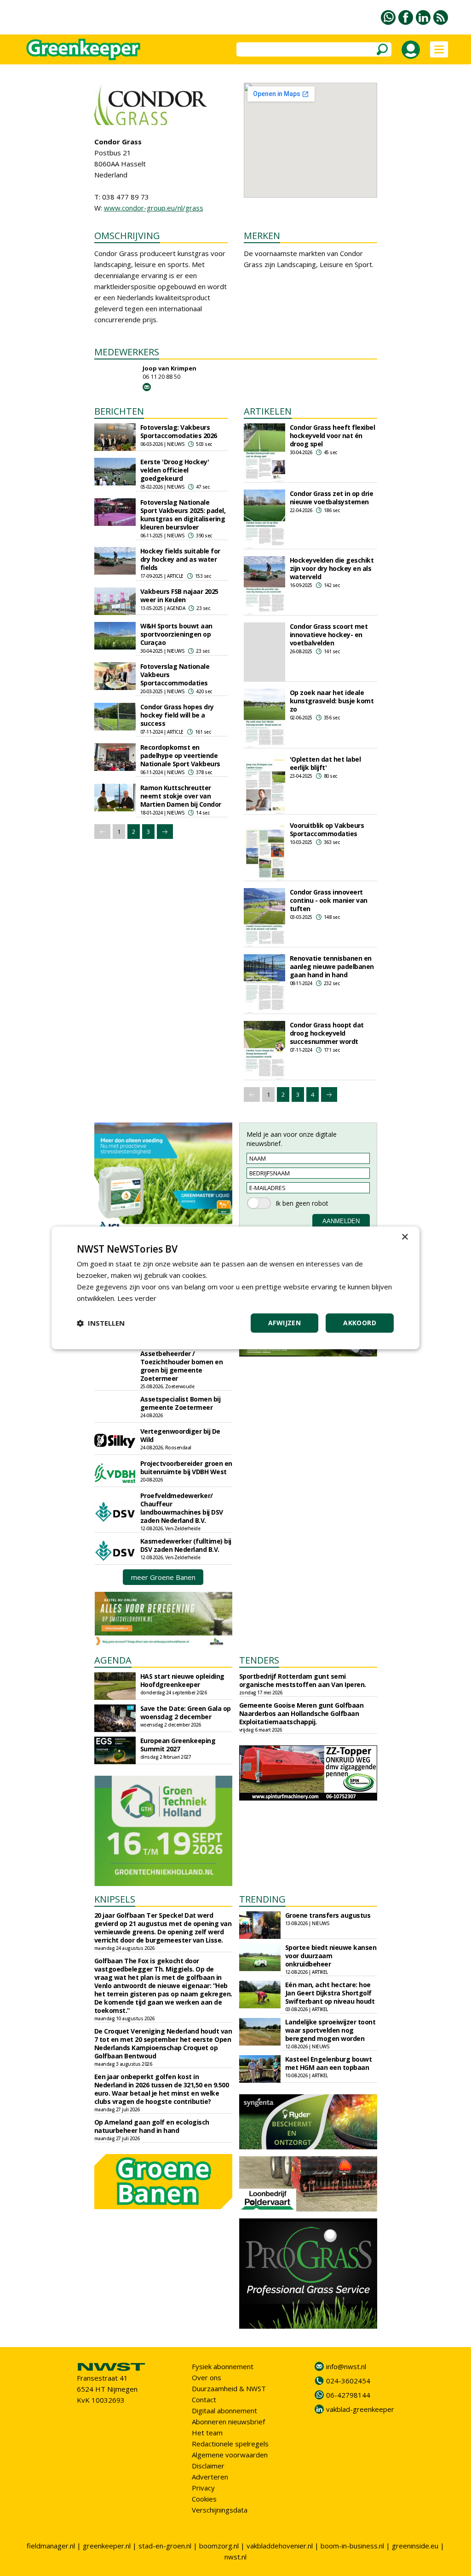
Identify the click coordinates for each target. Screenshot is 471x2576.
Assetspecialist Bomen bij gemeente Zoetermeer (181, 1403)
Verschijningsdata (220, 2510)
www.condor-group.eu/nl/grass (154, 208)
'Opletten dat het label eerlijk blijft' (325, 763)
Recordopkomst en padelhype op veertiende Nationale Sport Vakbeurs (180, 755)
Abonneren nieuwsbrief (228, 2422)
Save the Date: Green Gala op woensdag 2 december (186, 1713)
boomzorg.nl (219, 2546)
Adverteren (210, 2477)
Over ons (207, 2377)
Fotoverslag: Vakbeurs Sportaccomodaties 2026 (179, 431)
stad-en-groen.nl (165, 2546)
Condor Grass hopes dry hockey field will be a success (177, 715)
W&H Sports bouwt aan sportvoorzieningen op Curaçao (176, 634)
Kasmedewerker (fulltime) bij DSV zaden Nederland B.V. (186, 1545)
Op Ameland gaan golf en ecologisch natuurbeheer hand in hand (152, 2126)
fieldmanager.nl (51, 2546)
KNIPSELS (115, 1899)
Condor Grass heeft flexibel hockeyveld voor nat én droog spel (333, 436)
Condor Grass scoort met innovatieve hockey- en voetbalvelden (329, 635)
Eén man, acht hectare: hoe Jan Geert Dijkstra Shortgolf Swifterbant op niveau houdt (330, 1993)
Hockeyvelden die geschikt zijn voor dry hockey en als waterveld (332, 568)
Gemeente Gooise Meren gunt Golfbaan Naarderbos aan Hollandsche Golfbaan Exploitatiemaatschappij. (302, 1713)
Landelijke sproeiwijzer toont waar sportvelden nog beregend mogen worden (330, 2030)
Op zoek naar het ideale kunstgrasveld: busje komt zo (332, 701)
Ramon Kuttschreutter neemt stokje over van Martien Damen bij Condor (181, 796)
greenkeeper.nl (107, 2546)
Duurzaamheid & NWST (229, 2388)
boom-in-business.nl (352, 2546)
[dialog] (235, 1288)
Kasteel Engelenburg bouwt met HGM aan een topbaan (329, 2063)
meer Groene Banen (163, 1577)
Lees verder (137, 1298)
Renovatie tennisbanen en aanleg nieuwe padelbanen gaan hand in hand (332, 966)
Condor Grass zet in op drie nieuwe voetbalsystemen (332, 498)
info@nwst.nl (346, 2366)
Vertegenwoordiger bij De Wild (180, 1435)
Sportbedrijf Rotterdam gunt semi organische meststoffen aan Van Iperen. (303, 1680)
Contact (204, 2399)
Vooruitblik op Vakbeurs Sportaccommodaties (327, 829)
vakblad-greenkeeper (360, 2409)
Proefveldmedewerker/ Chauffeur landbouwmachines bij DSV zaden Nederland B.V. (182, 1508)
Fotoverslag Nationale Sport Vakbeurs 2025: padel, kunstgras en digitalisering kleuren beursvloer (183, 515)
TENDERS (259, 1660)
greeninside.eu (415, 2546)
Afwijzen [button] (284, 1323)
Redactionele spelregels (230, 2444)
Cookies (204, 2499)
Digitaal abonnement (224, 2411)
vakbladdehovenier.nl (280, 2546)
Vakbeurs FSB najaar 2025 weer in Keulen (179, 596)
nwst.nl (235, 2557)
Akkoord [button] (360, 1323)
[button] (101, 1323)
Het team (207, 2433)
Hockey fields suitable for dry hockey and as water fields (180, 559)
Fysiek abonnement (223, 2366)
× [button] (405, 1237)
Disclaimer (208, 2466)
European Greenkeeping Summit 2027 (178, 1745)
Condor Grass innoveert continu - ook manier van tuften (329, 900)
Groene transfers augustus (328, 1915)
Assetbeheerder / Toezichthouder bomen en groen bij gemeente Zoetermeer (182, 1366)
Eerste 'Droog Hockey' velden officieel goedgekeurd (175, 470)
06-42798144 (348, 2395)
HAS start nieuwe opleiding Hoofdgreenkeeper (182, 1680)
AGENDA (113, 1660)
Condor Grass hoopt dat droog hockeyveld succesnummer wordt (327, 1033)
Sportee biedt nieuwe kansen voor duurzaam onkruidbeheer (331, 1956)
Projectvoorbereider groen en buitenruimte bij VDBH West (186, 1468)
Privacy (203, 2488)
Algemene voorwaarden (230, 2455)
